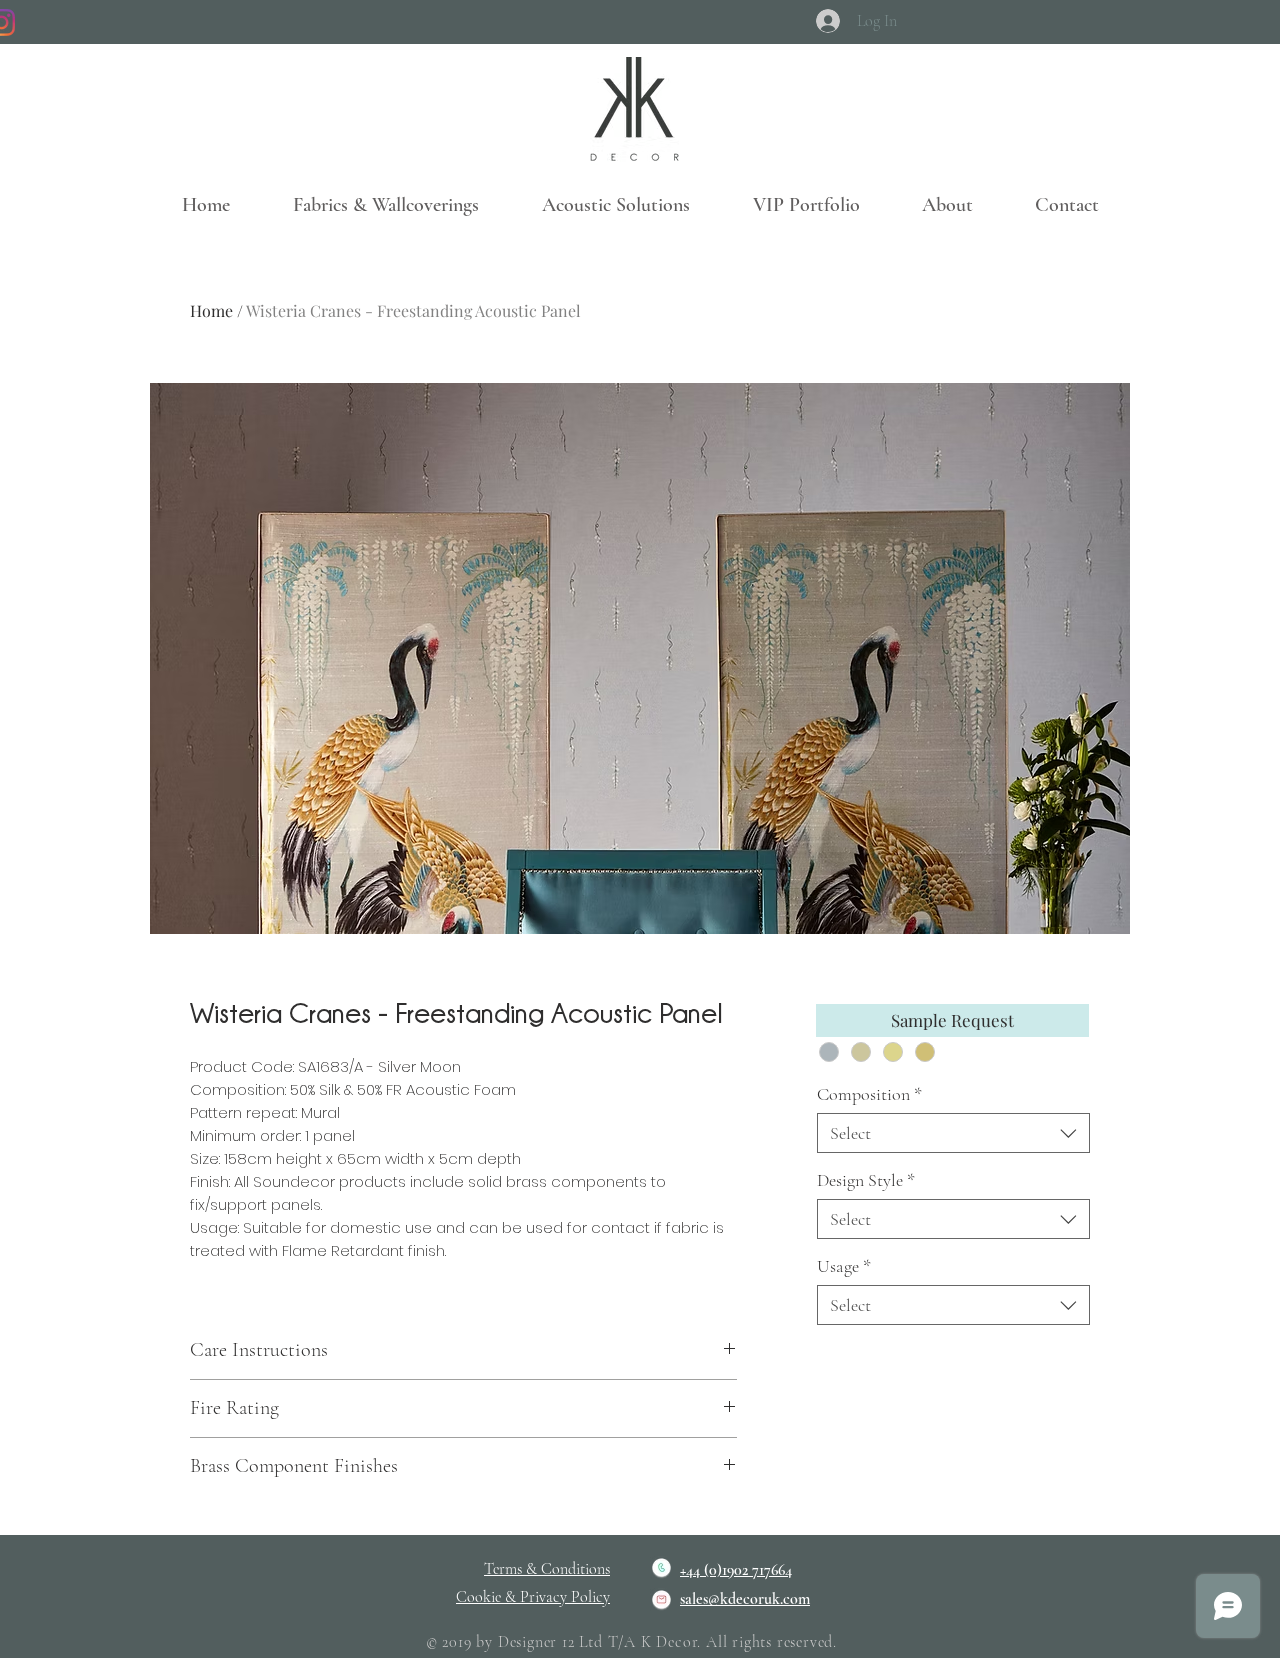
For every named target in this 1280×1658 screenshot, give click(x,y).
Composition (869, 1094)
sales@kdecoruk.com (745, 1599)
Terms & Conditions (547, 1569)
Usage (844, 1266)
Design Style (866, 1180)
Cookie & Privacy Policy (533, 1597)
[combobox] (953, 1133)
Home (211, 310)
